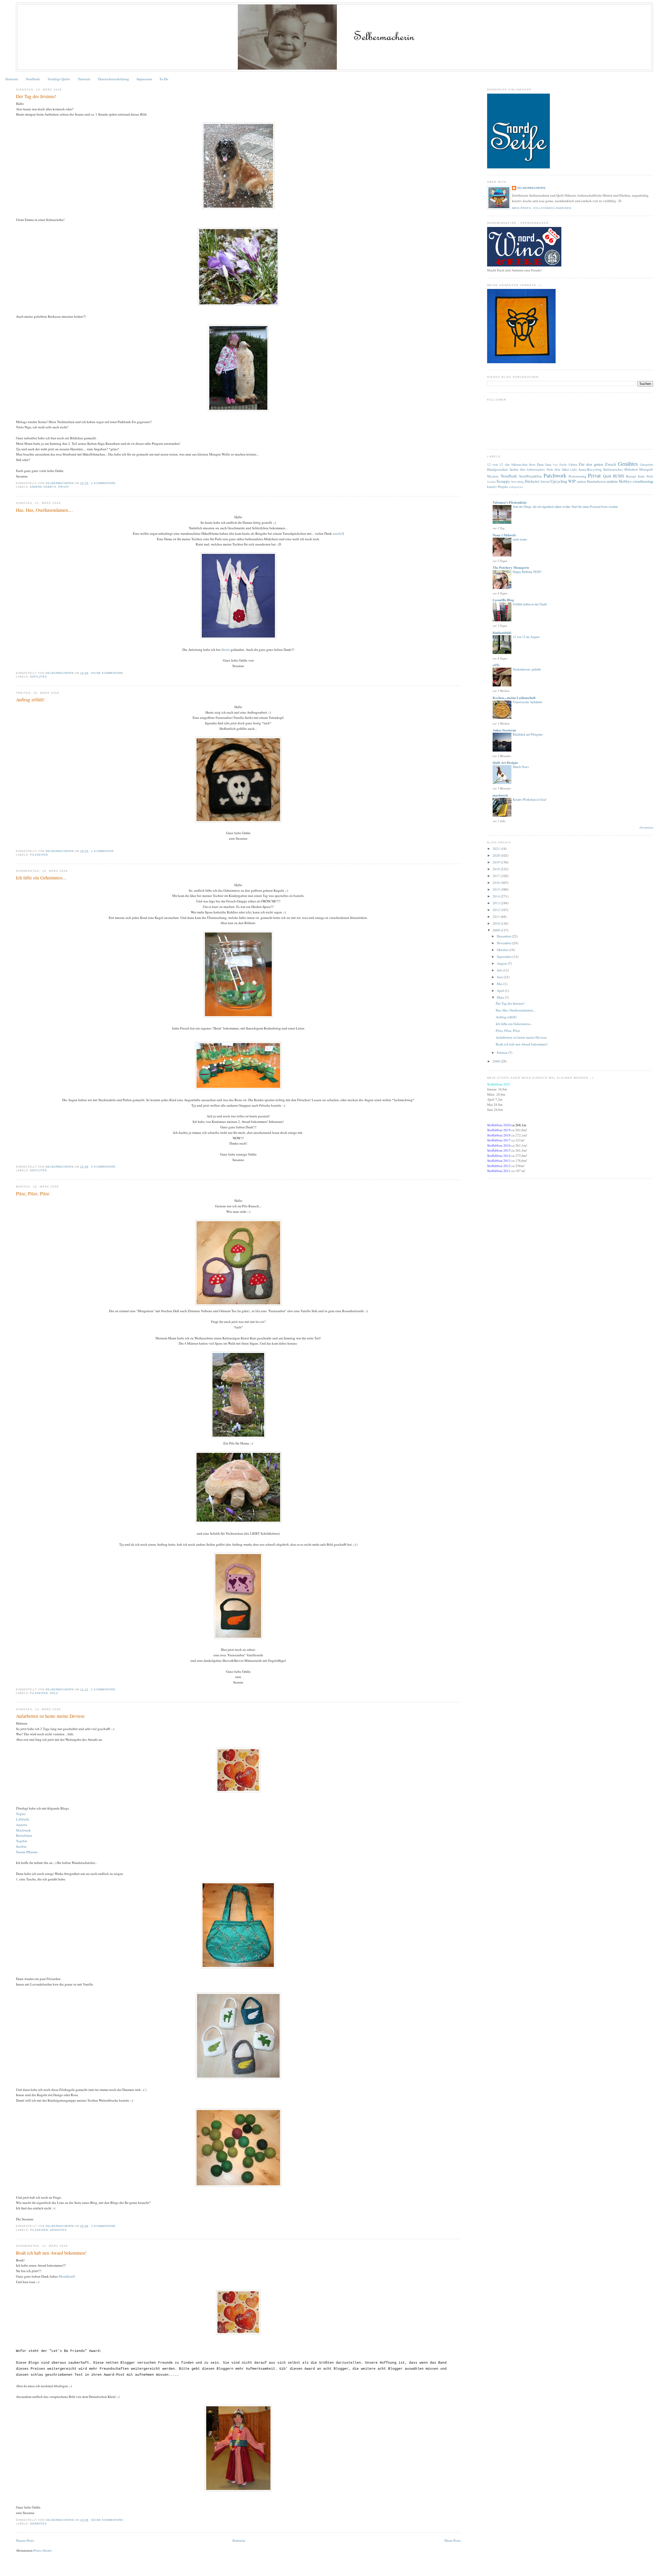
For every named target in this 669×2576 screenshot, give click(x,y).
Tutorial (545, 482)
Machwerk (23, 1830)
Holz (54, 1693)
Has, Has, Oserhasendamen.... (45, 510)
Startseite (12, 79)
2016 (497, 883)
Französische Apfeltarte (527, 702)
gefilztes (39, 677)
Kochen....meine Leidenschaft (514, 698)
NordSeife (33, 79)
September (505, 957)
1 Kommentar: (103, 851)
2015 (497, 889)
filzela (226, 650)
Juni (500, 977)
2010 (497, 923)
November (504, 943)
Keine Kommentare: (108, 673)
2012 (497, 910)
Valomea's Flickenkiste (510, 502)
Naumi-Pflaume (27, 1852)
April (501, 991)
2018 (497, 869)
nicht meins (520, 539)
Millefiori (631, 469)
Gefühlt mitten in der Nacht (530, 604)
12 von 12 (495, 464)
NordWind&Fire (530, 476)
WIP (572, 481)
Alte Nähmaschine (516, 465)
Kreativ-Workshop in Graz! (530, 799)
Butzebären (24, 1835)
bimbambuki (502, 632)
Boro (532, 465)
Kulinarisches (613, 469)
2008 (497, 1061)
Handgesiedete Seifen (503, 469)
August (502, 963)
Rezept (631, 476)
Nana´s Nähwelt (504, 535)
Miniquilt (646, 469)
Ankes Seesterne (504, 730)
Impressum (144, 79)
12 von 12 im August (526, 637)
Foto (555, 465)
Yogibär (22, 1841)
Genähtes (58, 2230)
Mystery (493, 476)
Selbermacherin (531, 188)
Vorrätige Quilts (59, 79)
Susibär (21, 1846)
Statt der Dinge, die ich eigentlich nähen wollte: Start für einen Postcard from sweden (565, 507)
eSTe (496, 665)
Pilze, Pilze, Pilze (33, 1193)
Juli (500, 970)
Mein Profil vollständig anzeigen (541, 208)
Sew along (518, 482)
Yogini (21, 1814)
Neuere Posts (25, 2540)
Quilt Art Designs (505, 762)
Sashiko (491, 482)
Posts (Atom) (42, 2550)
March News (521, 767)
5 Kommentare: (104, 1167)
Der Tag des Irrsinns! (36, 96)
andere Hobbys (43, 487)
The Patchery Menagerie (511, 567)
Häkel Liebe (570, 470)
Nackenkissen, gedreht (527, 669)
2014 (497, 896)
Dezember (504, 936)
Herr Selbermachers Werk (537, 470)
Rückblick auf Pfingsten (528, 734)
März (501, 997)
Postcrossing (578, 476)
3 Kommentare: (104, 2226)
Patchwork (555, 475)
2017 (497, 876)
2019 (497, 862)
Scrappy (503, 481)
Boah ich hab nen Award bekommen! (51, 2253)
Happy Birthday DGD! (527, 572)
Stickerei (532, 481)
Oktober (503, 950)
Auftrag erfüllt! (30, 700)
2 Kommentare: (104, 483)
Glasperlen (647, 465)
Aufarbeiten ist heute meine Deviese (50, 1716)
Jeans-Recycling (590, 469)
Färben (573, 465)
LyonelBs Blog (503, 600)
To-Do (164, 79)
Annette (22, 1825)
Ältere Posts (452, 2540)
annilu (337, 533)
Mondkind (66, 2276)
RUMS (619, 476)
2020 (497, 855)
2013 (497, 903)
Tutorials (84, 79)
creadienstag (643, 481)
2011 (497, 917)
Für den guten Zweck (598, 464)
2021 (497, 849)
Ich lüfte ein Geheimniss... (41, 878)
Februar (503, 1053)
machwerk (500, 795)
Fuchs (563, 465)
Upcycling (559, 481)
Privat (64, 487)
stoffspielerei (516, 487)
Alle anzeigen (646, 828)
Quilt (607, 476)
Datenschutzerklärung (114, 79)
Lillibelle (23, 1819)
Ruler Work (645, 476)
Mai (500, 984)
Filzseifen (39, 855)
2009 (497, 930)
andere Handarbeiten (591, 481)
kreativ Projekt (498, 487)
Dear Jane (544, 464)
